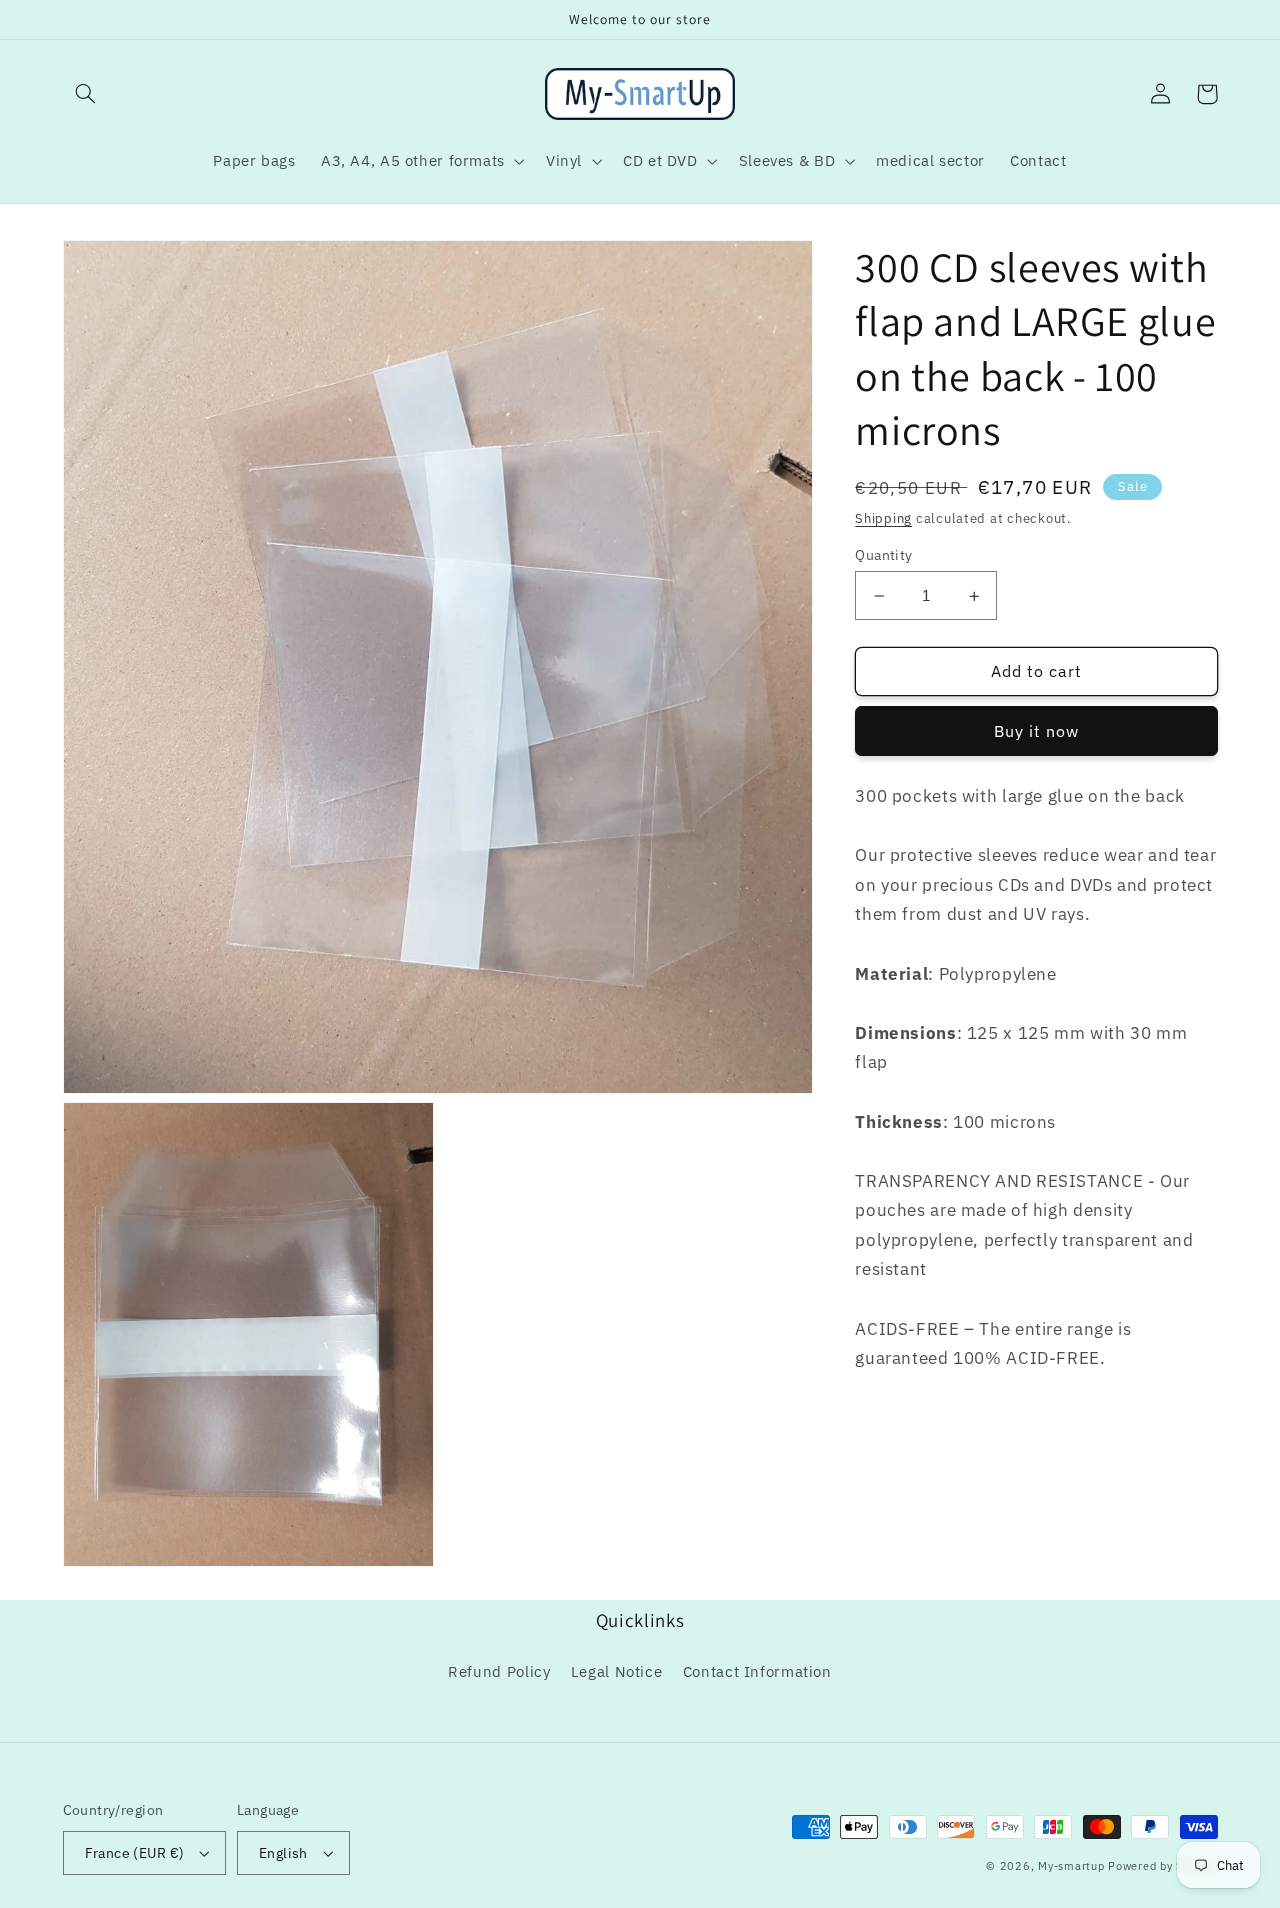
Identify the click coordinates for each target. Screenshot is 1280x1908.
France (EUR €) (135, 1853)
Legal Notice (617, 1671)
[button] (86, 94)
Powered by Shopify (1162, 1866)
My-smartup (1071, 1866)
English (283, 1853)
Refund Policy (499, 1671)
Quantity (883, 555)
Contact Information (757, 1671)
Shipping (883, 519)
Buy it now (1037, 732)
